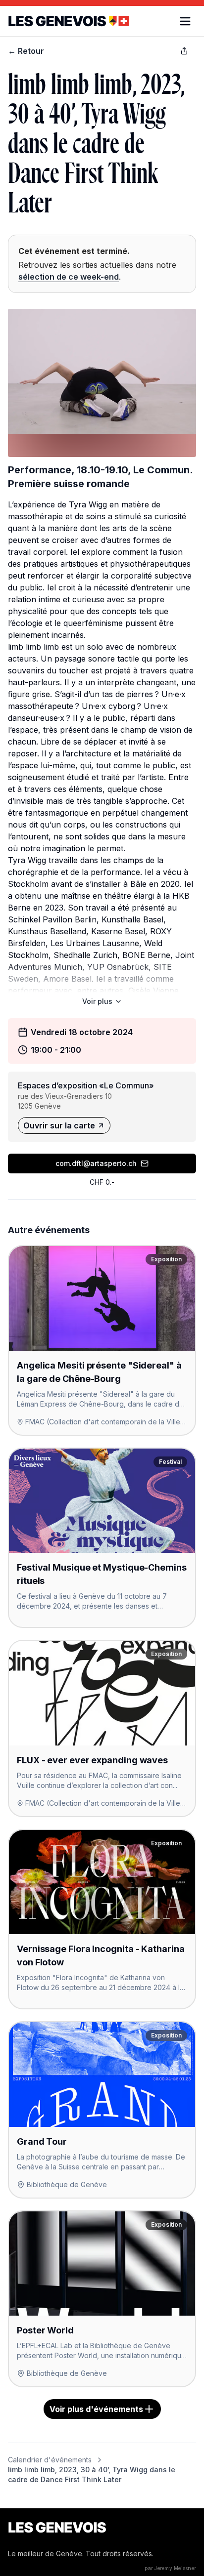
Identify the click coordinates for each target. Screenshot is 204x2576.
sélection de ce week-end (69, 277)
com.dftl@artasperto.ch (96, 1163)
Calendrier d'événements (50, 2460)
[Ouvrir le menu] (185, 21)
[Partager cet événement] (184, 51)
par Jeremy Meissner (170, 2568)
